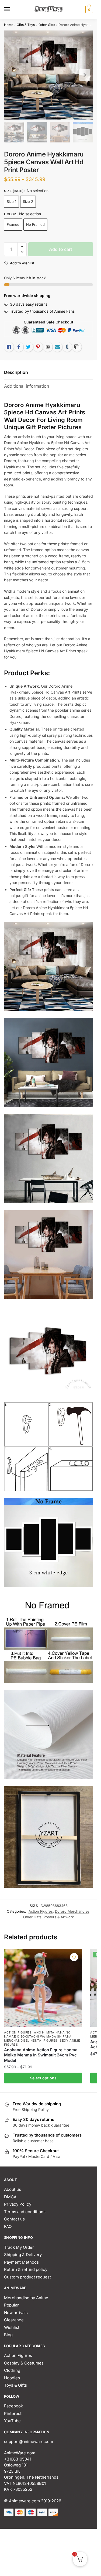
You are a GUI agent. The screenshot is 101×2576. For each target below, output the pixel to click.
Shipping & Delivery (23, 2255)
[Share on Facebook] (19, 347)
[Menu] (12, 9)
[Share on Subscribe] (57, 347)
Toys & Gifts (15, 2385)
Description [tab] (16, 372)
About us (13, 2189)
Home (9, 25)
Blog (8, 2335)
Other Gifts (47, 25)
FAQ (8, 2227)
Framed (13, 224)
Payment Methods (21, 2262)
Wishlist (12, 2327)
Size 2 (28, 202)
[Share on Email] (48, 347)
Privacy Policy (18, 2204)
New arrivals (16, 2313)
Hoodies (12, 2378)
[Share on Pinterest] (38, 347)
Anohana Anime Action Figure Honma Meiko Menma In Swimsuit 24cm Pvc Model (41, 2055)
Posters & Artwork (59, 1917)
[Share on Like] (9, 347)
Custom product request (27, 2277)
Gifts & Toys (26, 25)
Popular (11, 2305)
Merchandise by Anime (26, 2298)
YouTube (12, 2421)
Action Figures (41, 1911)
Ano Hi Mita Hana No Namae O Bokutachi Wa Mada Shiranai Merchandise (38, 2036)
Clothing (12, 2370)
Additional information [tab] (27, 386)
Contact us (14, 2219)
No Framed (35, 224)
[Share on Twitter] (28, 347)
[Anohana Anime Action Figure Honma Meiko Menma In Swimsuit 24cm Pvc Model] (43, 1988)
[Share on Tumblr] (67, 347)
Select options (43, 2078)
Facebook (13, 2406)
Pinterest (13, 2413)
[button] (22, 247)
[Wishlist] (74, 1957)
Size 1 (11, 202)
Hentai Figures (44, 2041)
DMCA (10, 2197)
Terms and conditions (25, 2212)
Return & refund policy (26, 2269)
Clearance (14, 2320)
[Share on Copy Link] (77, 347)
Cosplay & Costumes (24, 2363)
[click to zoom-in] (48, 75)
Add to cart (61, 249)
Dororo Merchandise (72, 1911)
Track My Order (19, 2247)
